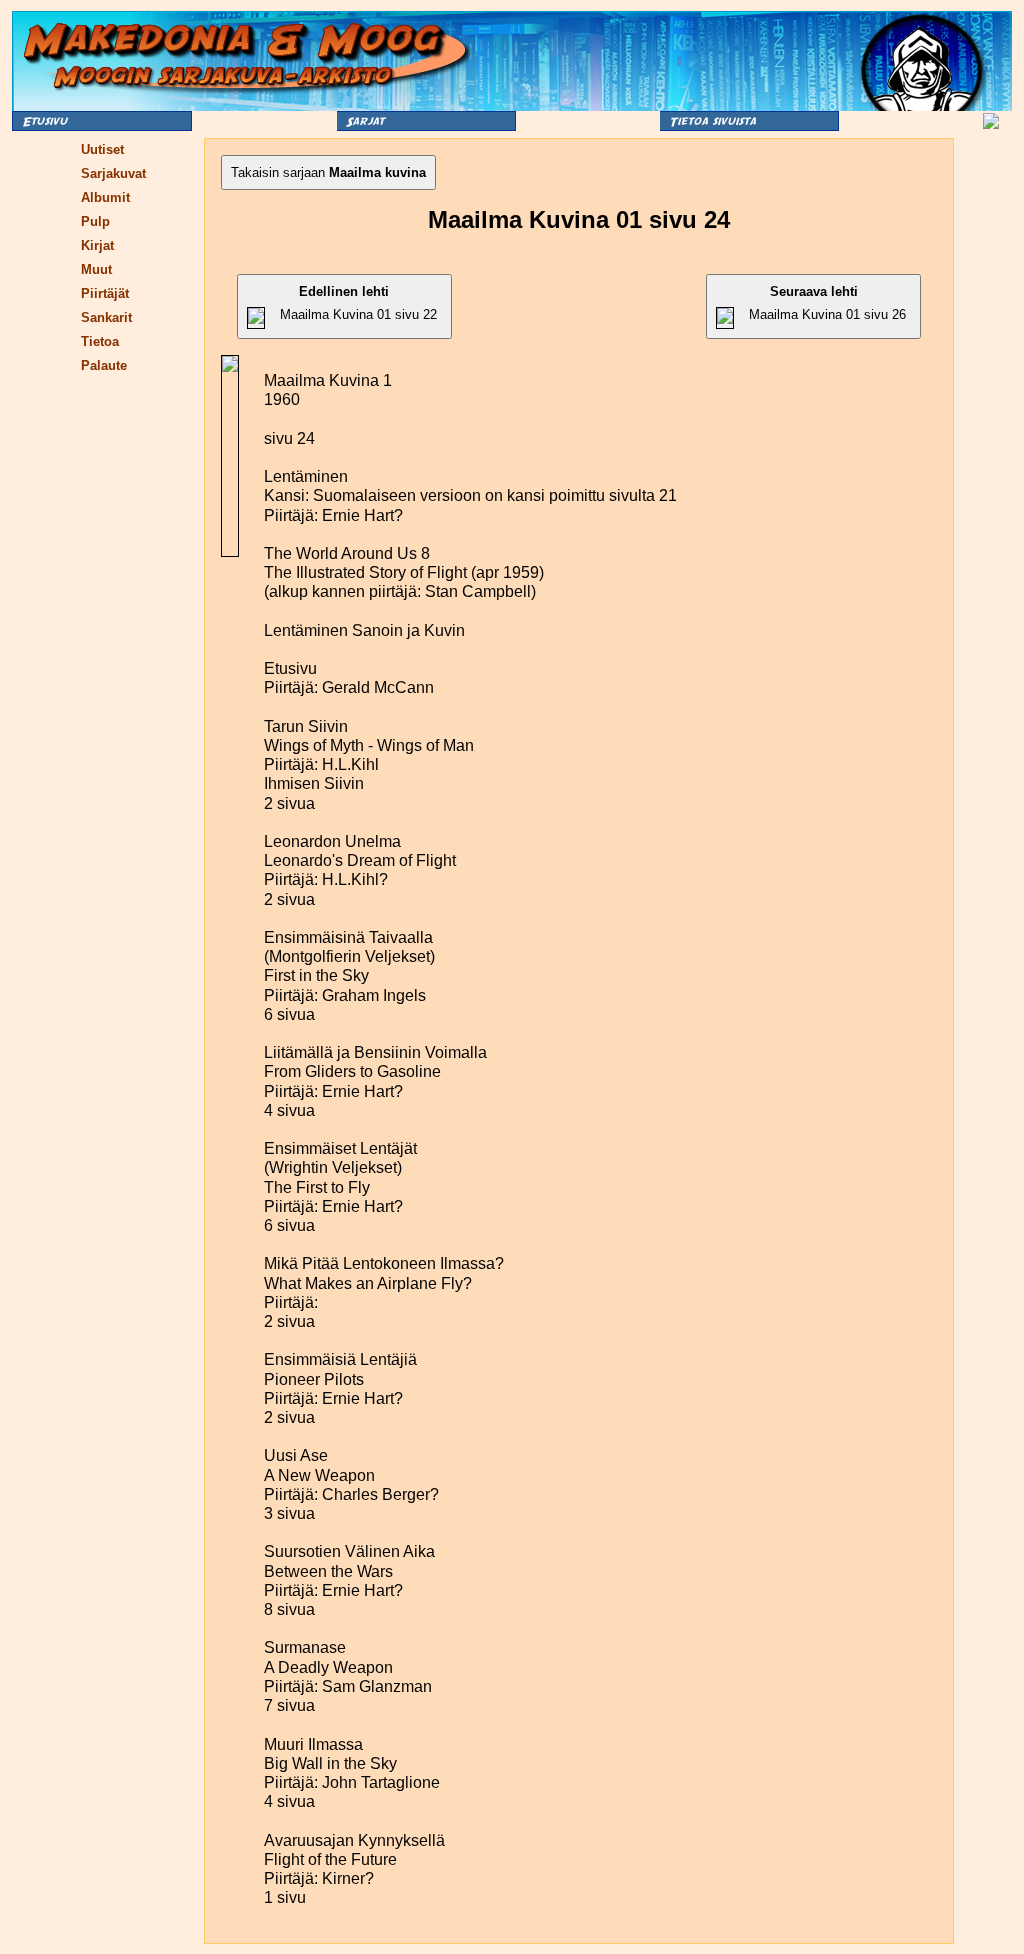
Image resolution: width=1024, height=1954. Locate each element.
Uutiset (102, 149)
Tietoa (100, 341)
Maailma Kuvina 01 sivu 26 (827, 303)
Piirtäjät (105, 293)
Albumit (105, 197)
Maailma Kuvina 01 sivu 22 (358, 303)
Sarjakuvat (113, 173)
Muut (96, 269)
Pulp (95, 221)
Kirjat (97, 245)
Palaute (104, 365)
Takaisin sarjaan (328, 172)
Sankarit (106, 317)
